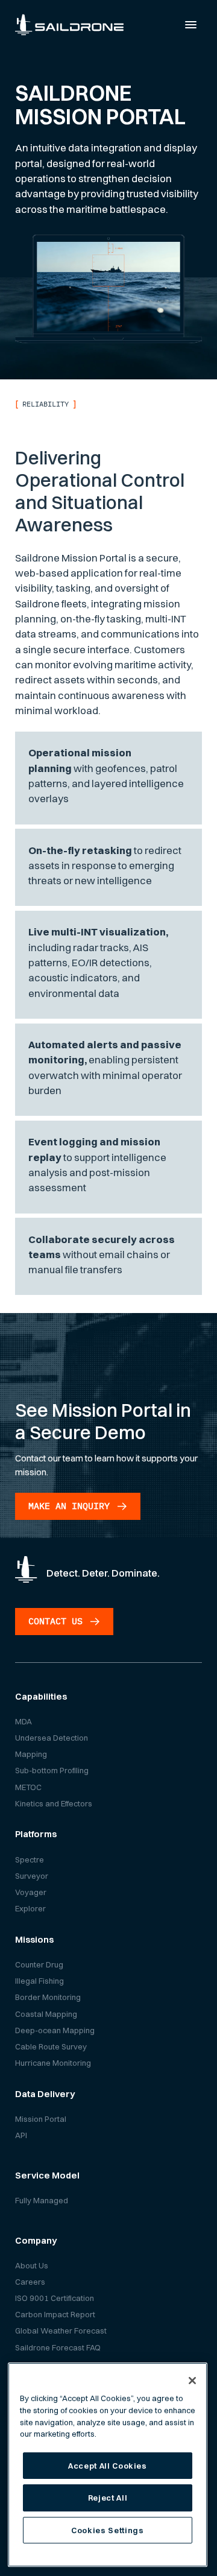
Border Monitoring (48, 1997)
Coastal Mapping (46, 2014)
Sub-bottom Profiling (52, 1770)
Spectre (30, 1859)
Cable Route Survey (51, 2046)
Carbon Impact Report (55, 2314)
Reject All (108, 2498)
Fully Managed (42, 2200)
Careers (30, 2282)
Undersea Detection (52, 1738)
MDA (24, 1721)
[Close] (192, 2381)
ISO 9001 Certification (55, 2298)
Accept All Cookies (108, 2466)
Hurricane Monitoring (53, 2063)
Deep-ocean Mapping (55, 2030)
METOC (28, 1787)
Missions (34, 1939)
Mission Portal (41, 2119)
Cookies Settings (108, 2530)
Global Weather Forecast (61, 2331)
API (21, 2135)
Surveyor (32, 1876)
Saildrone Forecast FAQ (58, 2347)
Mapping (31, 1754)
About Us (32, 2265)
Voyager (31, 1892)
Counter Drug (39, 1964)
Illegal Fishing (39, 1981)
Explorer (30, 1908)
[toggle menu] (191, 25)
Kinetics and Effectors (54, 1803)
